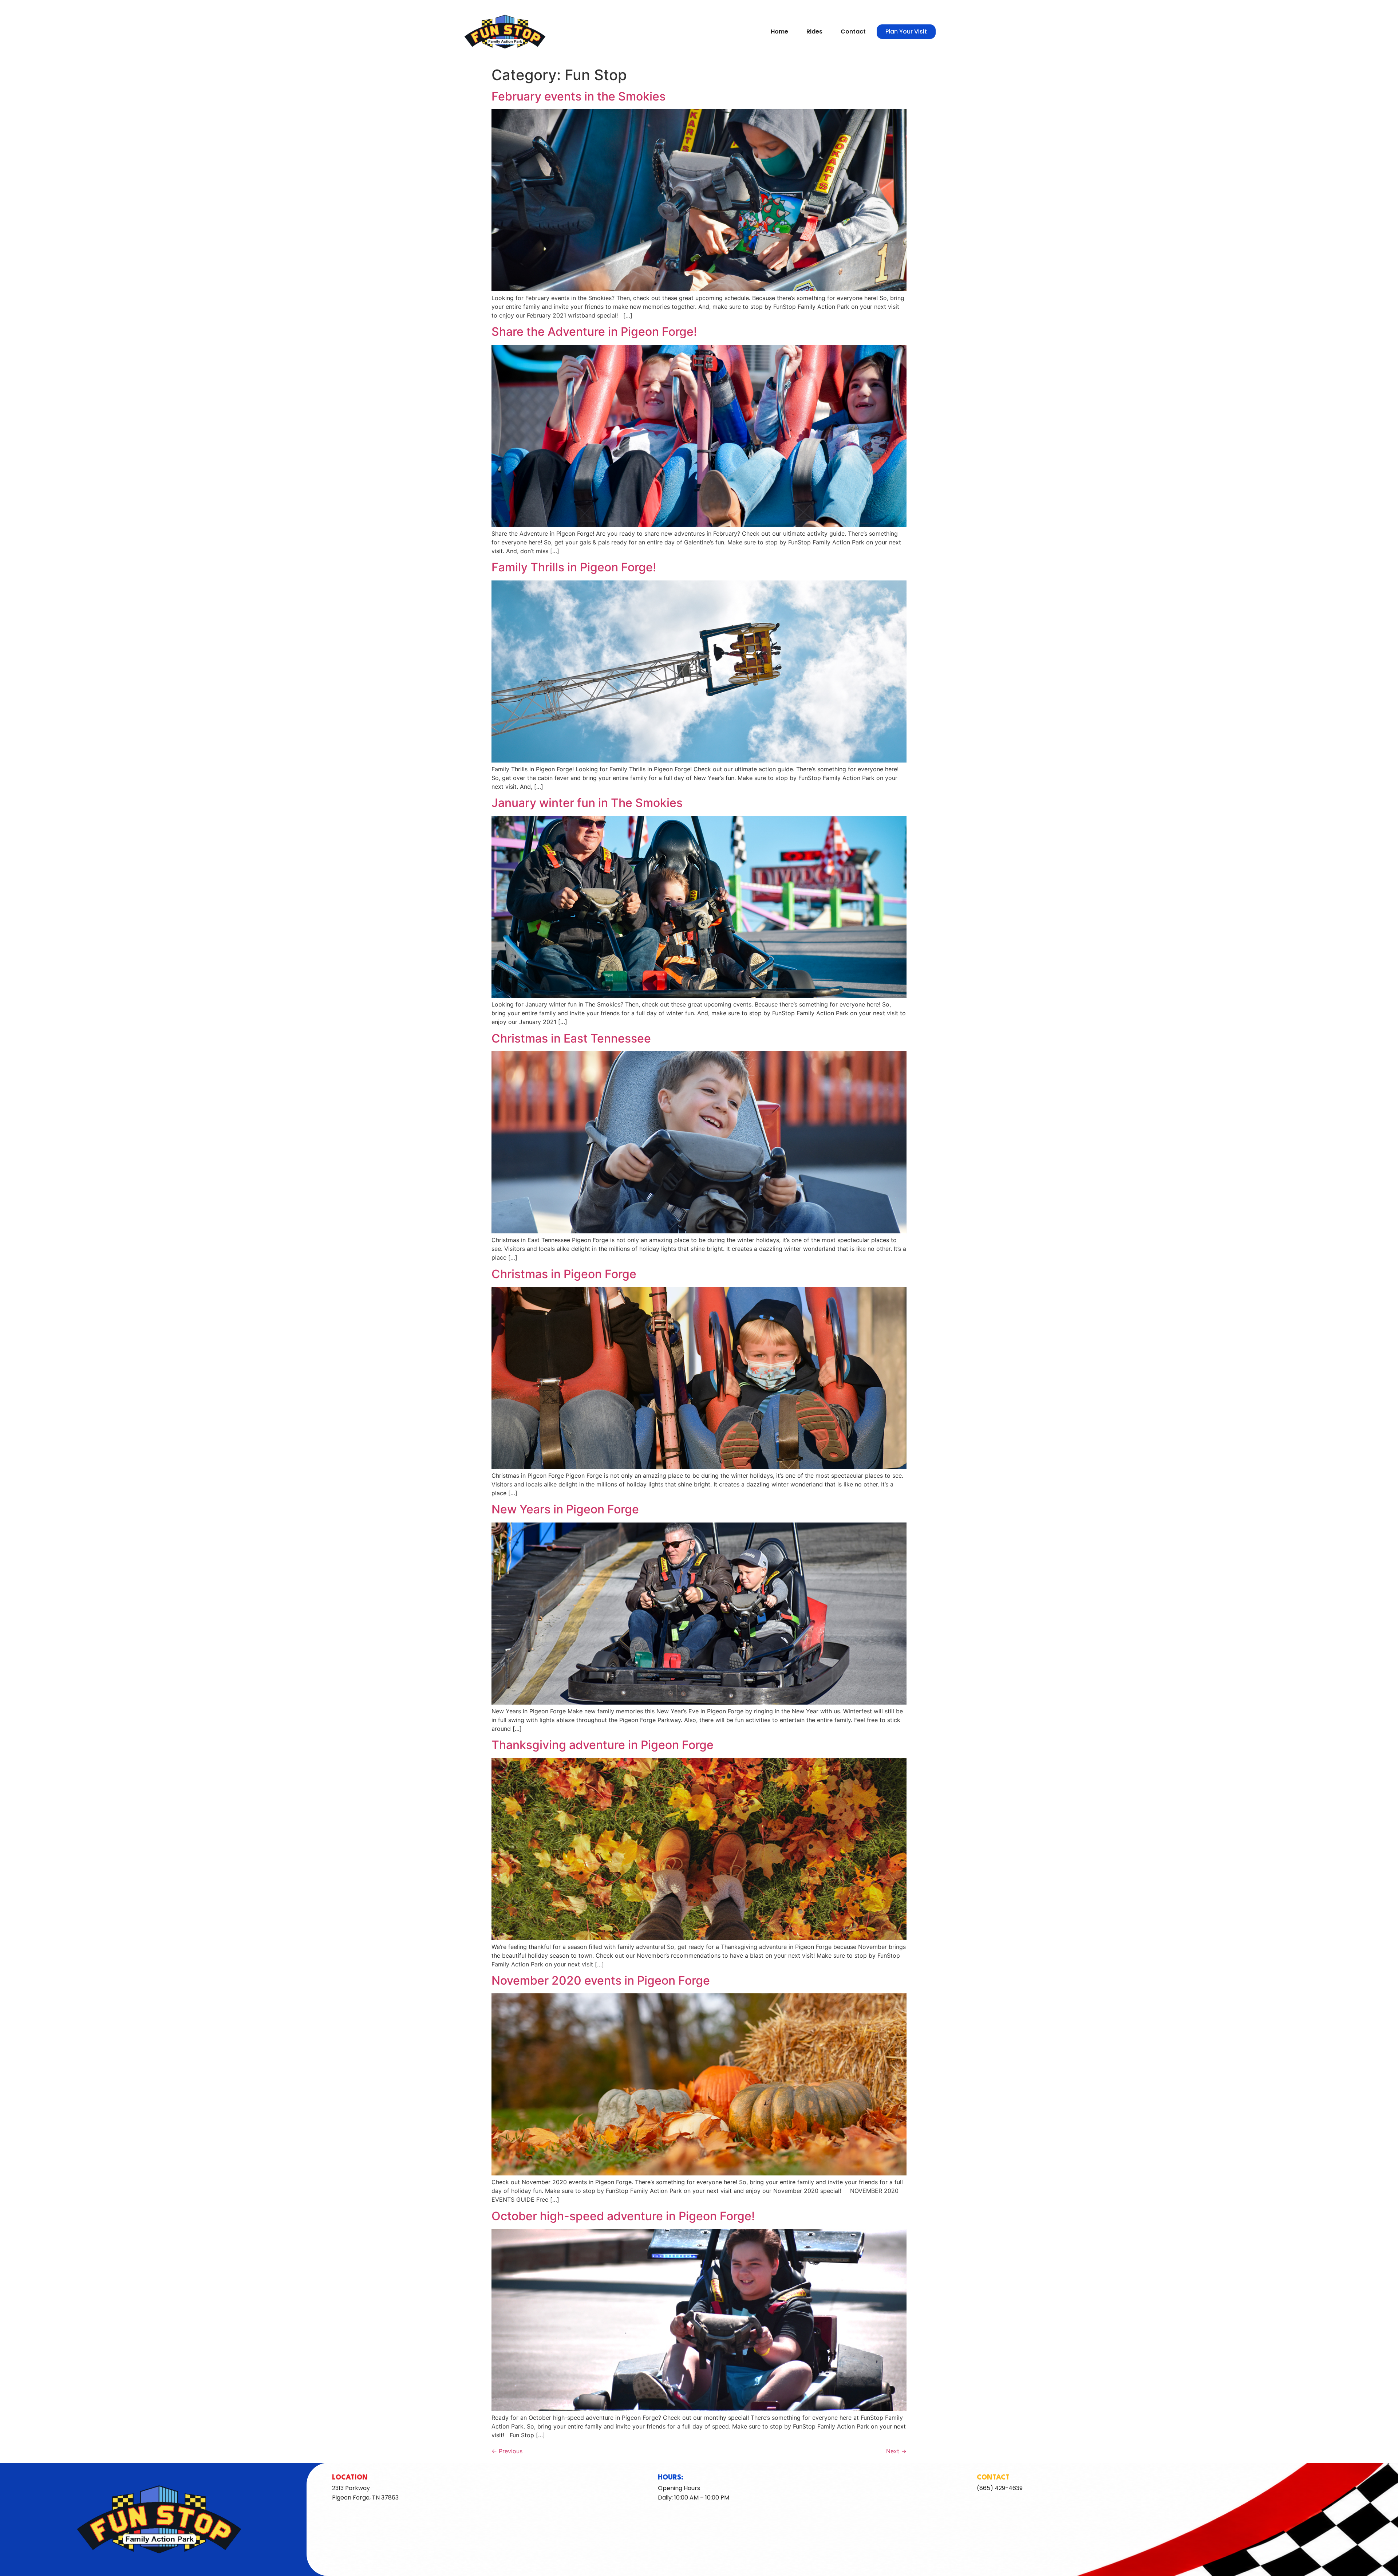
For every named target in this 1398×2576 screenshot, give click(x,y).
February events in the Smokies (578, 96)
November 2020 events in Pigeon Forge (601, 1980)
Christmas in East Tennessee (571, 1038)
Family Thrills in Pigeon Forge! (574, 567)
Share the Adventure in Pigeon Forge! (594, 332)
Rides (814, 31)
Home (779, 31)
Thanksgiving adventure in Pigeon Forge (603, 1745)
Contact (853, 31)
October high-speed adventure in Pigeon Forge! (623, 2216)
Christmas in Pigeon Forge (564, 1274)
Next (896, 2451)
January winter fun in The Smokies (587, 803)
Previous (507, 2451)
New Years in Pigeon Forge (565, 1509)
